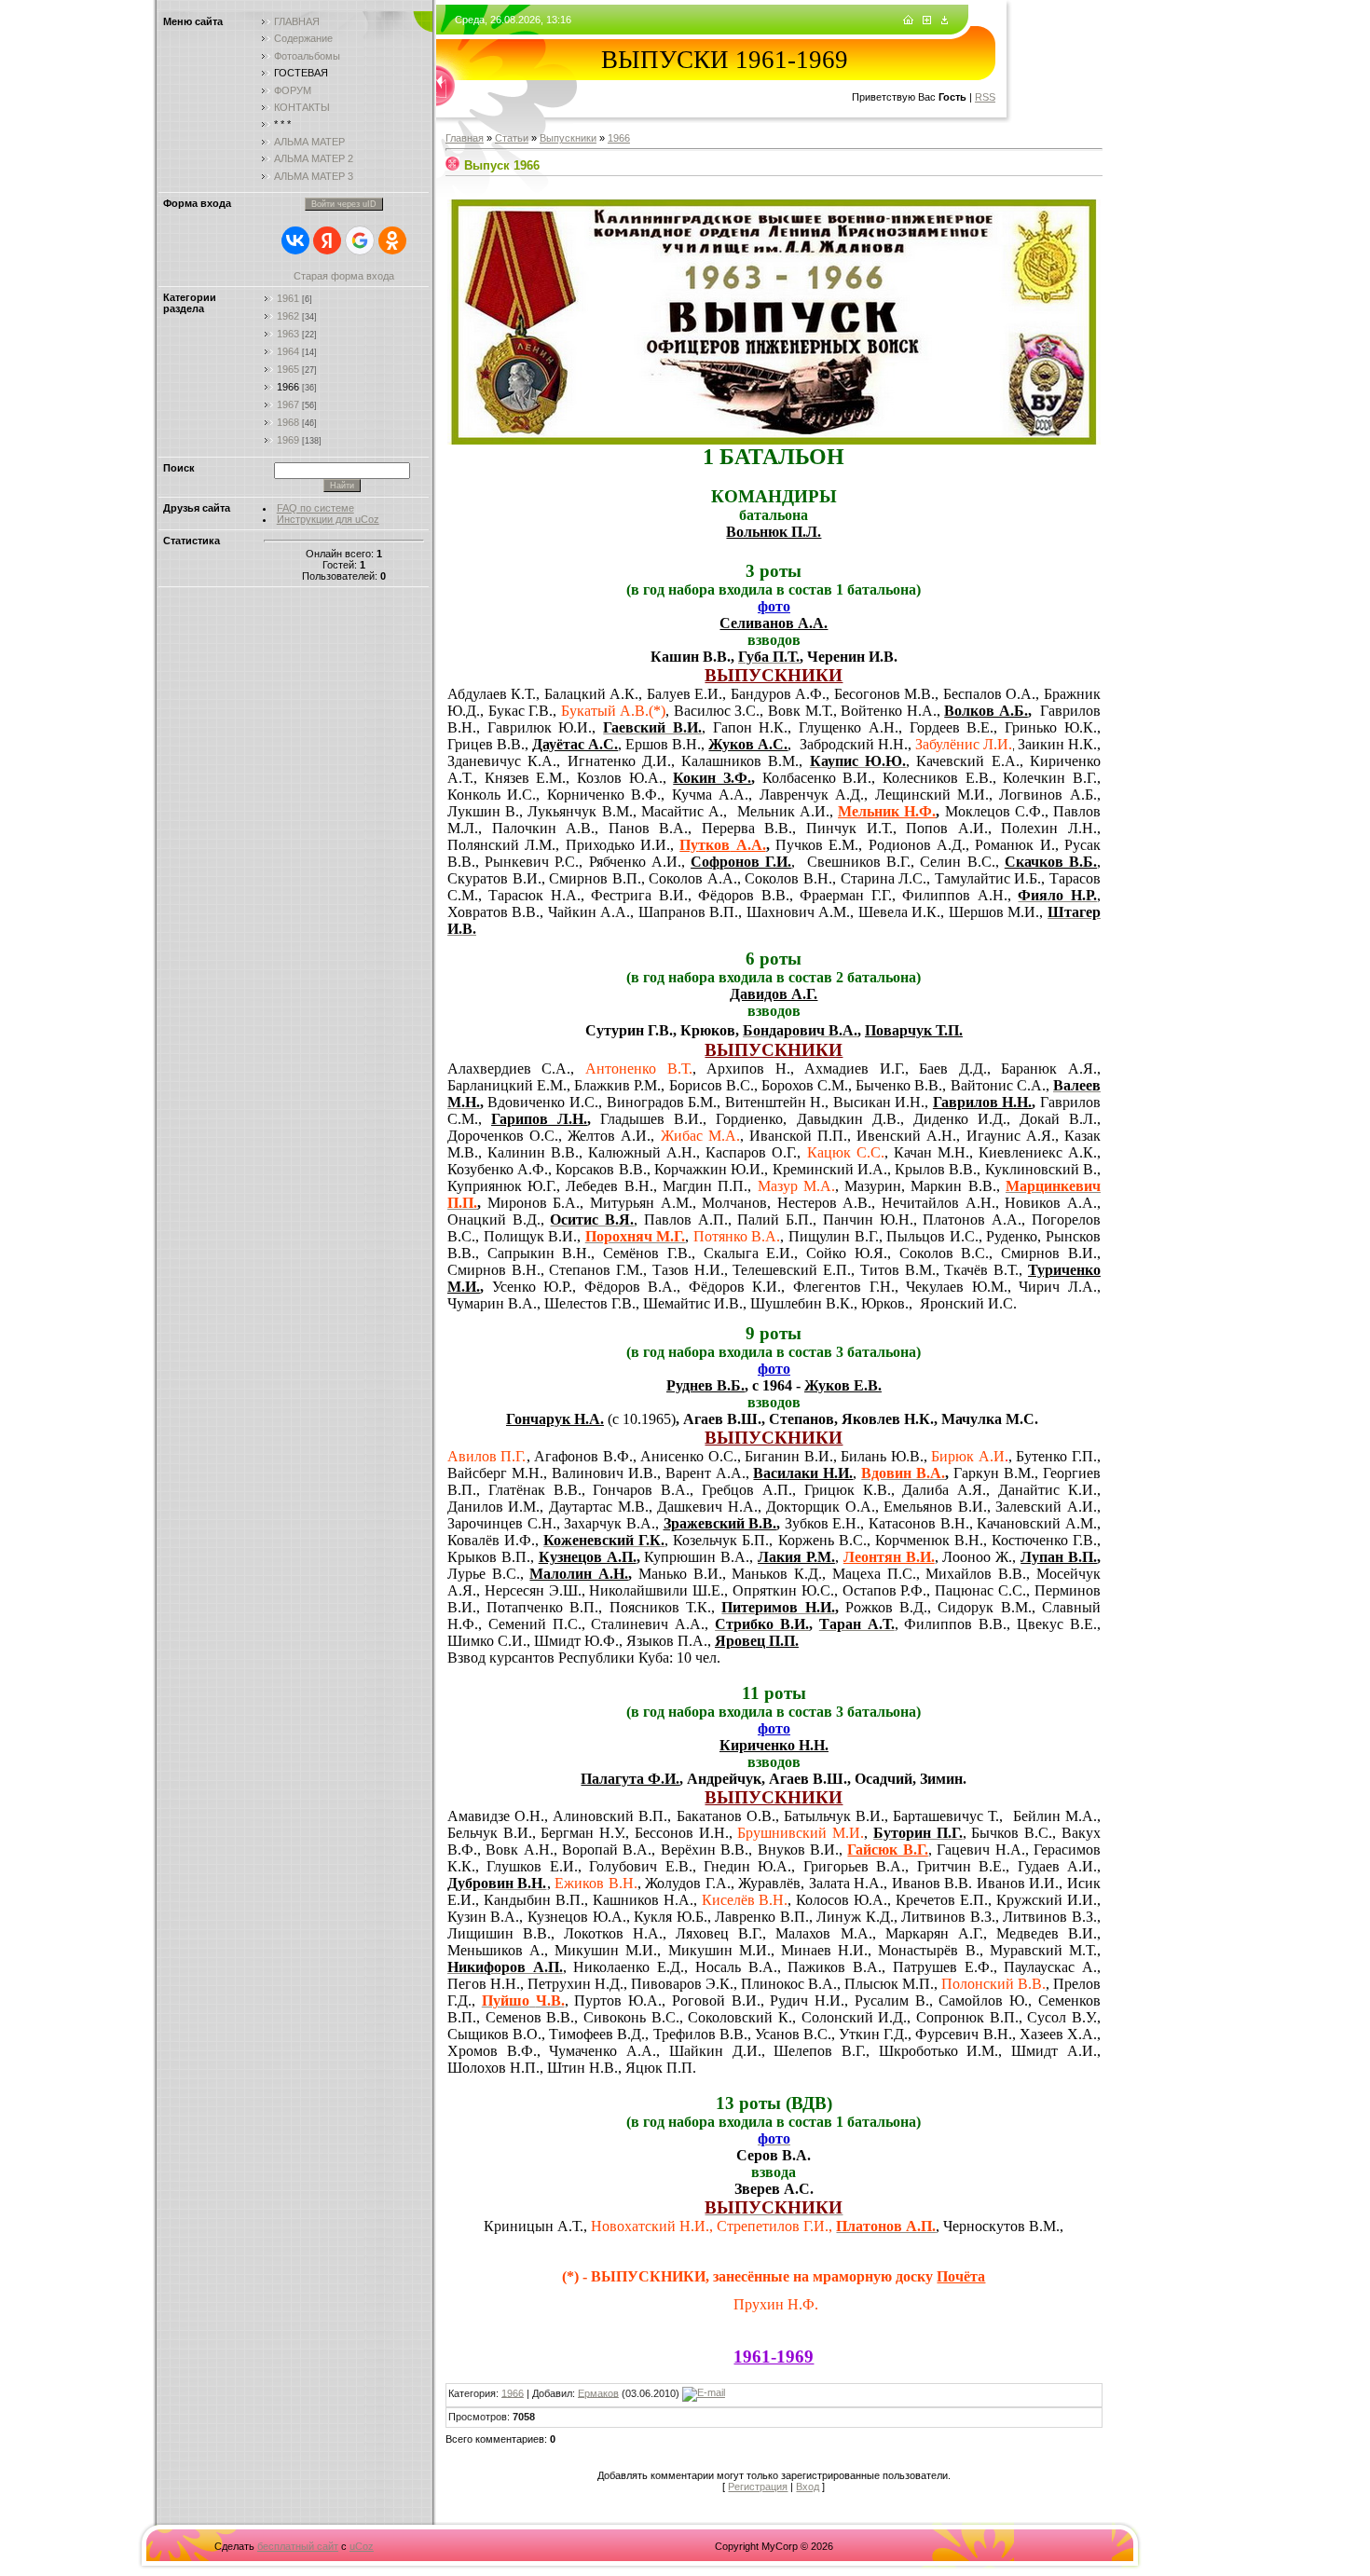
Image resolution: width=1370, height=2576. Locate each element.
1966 (288, 387)
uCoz (362, 2546)
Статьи (512, 138)
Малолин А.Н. (579, 1574)
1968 (288, 422)
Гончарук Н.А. (555, 1419)
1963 (288, 334)
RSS (985, 97)
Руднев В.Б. (706, 1385)
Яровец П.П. (757, 1641)
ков (718, 845)
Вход (808, 2487)
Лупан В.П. (1059, 1557)
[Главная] (908, 21)
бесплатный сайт (298, 2546)
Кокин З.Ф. (712, 778)
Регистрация (758, 2487)
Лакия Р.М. (796, 1557)
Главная (465, 138)
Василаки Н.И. (803, 1473)
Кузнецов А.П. (588, 1557)
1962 (288, 316)
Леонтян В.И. (889, 1557)
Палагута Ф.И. (630, 1779)
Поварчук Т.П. (914, 1030)
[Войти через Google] (360, 240)
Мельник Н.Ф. (887, 811)
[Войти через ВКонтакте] (295, 240)
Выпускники (568, 138)
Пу (689, 845)
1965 (288, 369)
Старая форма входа (344, 276)
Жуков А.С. (748, 744)
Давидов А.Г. (774, 994)
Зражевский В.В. (720, 1523)
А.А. (747, 845)
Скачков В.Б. (1051, 862)
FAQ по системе (315, 508)
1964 (288, 351)
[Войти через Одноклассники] (392, 240)
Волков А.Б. (986, 711)
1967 (288, 404)
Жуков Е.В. (843, 1385)
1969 (288, 440)
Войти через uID (344, 204)
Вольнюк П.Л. (774, 532)
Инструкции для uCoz (328, 519)
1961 (288, 298)
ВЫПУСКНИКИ (774, 675)
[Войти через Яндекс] (327, 240)
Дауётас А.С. (575, 744)
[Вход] (945, 21)
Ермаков (598, 2392)
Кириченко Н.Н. (774, 1745)
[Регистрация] (927, 21)
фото (774, 606)
